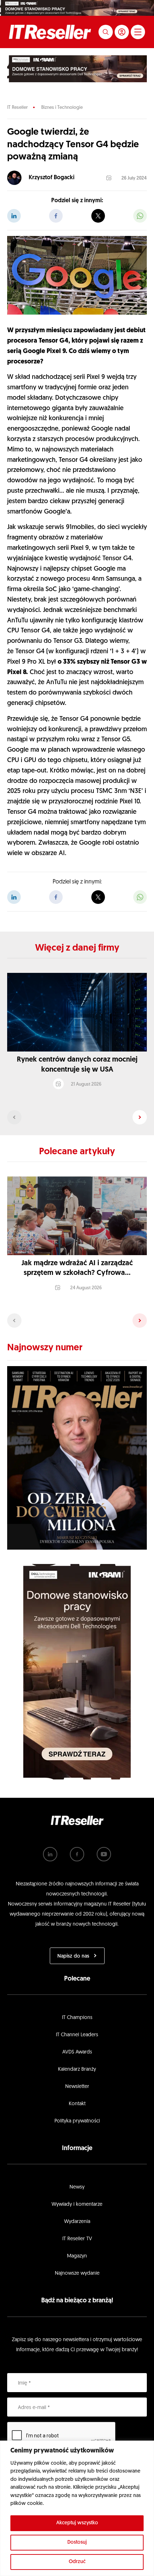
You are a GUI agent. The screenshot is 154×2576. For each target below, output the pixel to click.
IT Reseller (17, 108)
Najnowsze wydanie (77, 2273)
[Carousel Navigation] (77, 1117)
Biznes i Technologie (62, 108)
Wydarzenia (77, 2222)
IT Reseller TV (77, 2239)
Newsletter (77, 2087)
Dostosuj (77, 2542)
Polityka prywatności (77, 2121)
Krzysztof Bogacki (52, 178)
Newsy (77, 2187)
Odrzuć (77, 2562)
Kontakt (77, 2104)
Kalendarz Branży (77, 2069)
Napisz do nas (73, 1956)
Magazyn (77, 2256)
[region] (77, 2508)
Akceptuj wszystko (77, 2523)
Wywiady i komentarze (77, 2204)
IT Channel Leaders (77, 2035)
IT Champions (77, 2018)
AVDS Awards (77, 2052)
